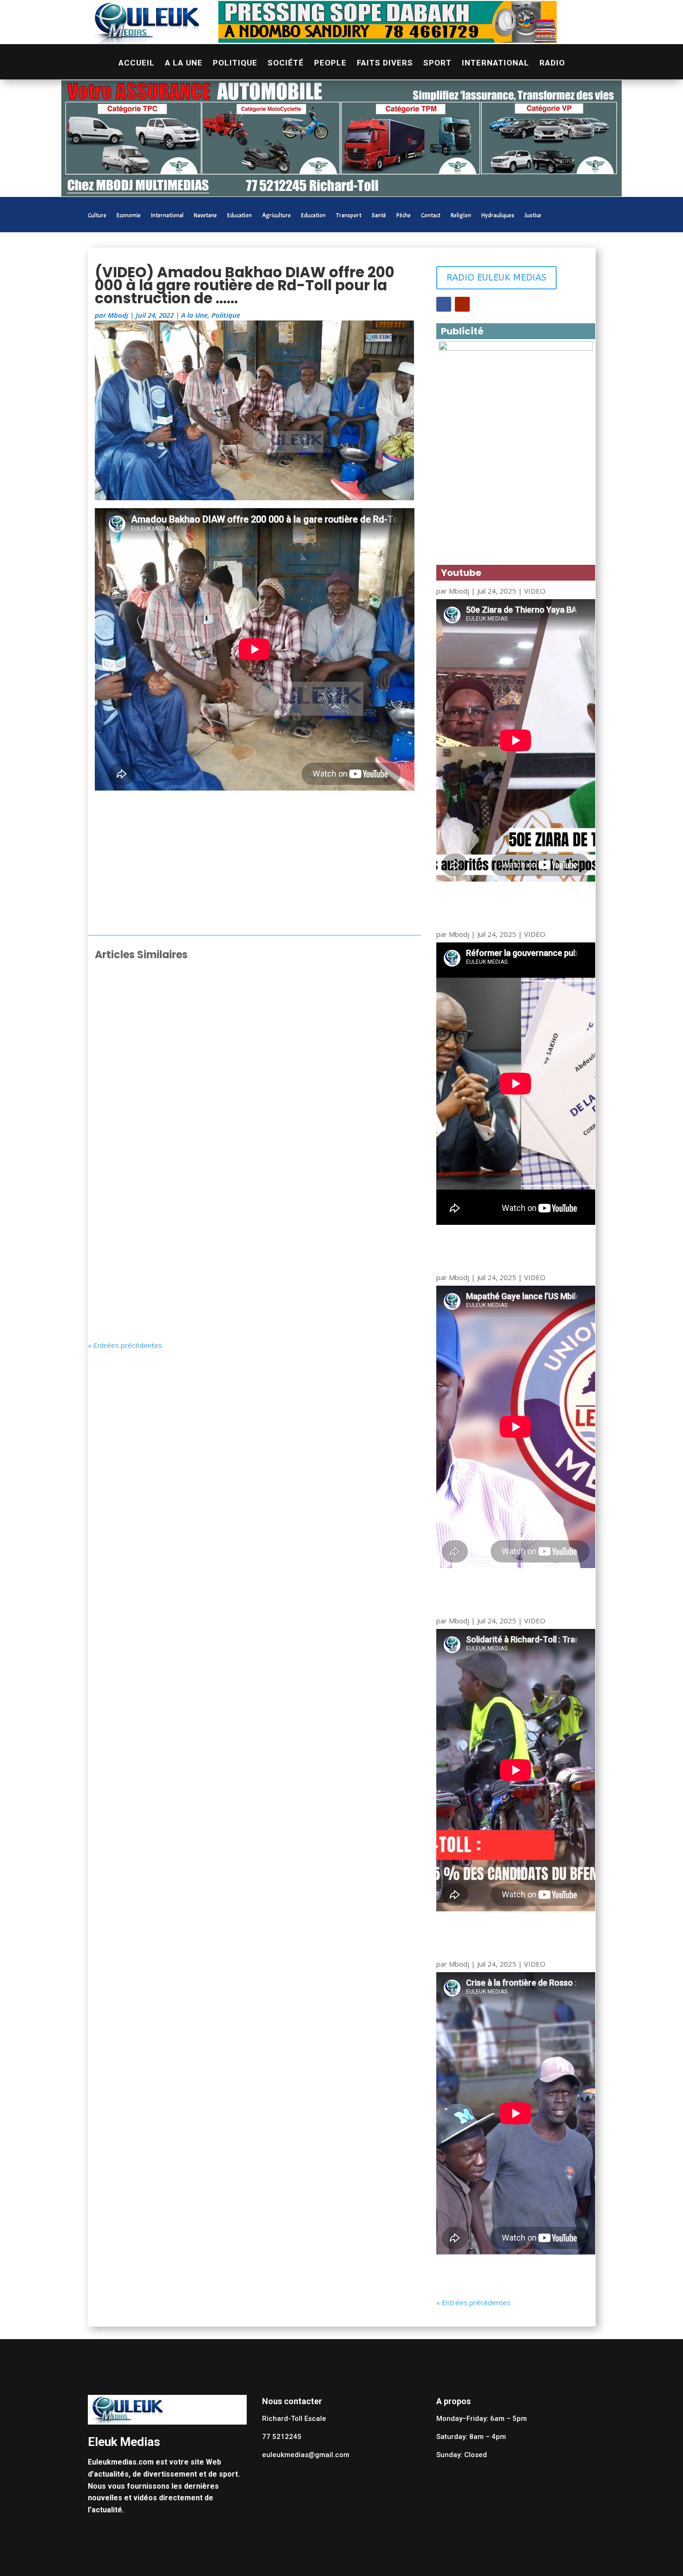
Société (286, 63)
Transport (349, 216)
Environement (198, 1294)
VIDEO (535, 591)
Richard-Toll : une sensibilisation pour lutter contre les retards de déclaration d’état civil (241, 1090)
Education (240, 216)
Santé (379, 216)
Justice (533, 216)
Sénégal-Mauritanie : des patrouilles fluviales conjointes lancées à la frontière (249, 1275)
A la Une (184, 63)
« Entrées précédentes (125, 1345)
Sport (437, 63)
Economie (129, 216)
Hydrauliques (498, 216)
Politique (235, 63)
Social (186, 1012)
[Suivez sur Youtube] (462, 304)
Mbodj (118, 315)
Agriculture (276, 216)
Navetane (205, 216)
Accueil (137, 63)
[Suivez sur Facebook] (444, 304)
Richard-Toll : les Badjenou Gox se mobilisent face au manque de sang (253, 1183)
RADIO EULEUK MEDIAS (496, 278)
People (330, 63)
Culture (97, 216)
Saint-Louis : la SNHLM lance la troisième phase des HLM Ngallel (235, 997)
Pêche (404, 216)
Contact (431, 216)
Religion (461, 216)
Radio (552, 63)
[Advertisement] (255, 865)
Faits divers (385, 63)
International (496, 63)
